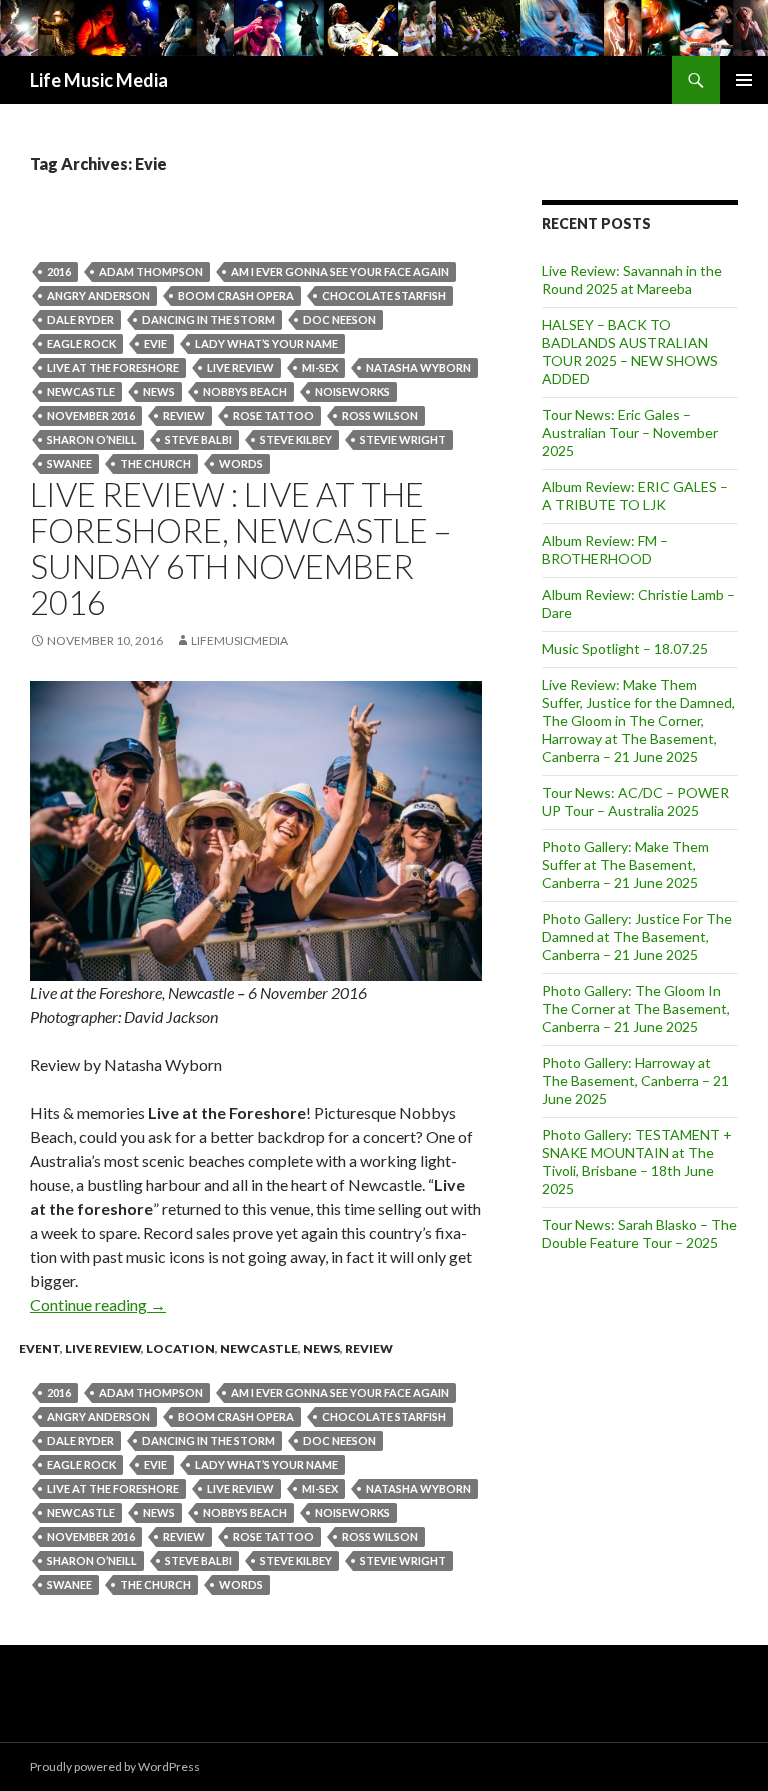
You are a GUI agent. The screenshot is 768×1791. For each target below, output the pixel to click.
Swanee (69, 463)
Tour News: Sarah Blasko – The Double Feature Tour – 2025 (639, 1233)
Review (184, 415)
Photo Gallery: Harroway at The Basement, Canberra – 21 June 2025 (635, 1080)
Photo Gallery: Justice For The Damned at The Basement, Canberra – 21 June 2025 (637, 936)
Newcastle (259, 1348)
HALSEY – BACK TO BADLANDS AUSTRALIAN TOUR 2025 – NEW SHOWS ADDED (630, 351)
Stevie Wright (403, 439)
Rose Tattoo (273, 415)
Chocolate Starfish (384, 295)
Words (241, 463)
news (159, 391)
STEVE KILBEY (296, 439)
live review (240, 367)
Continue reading (98, 1304)
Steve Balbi (198, 439)
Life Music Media (99, 80)
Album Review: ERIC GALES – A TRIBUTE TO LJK (635, 495)
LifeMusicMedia (239, 640)
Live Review (103, 1348)
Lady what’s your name (266, 343)
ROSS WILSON (380, 415)
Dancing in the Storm (208, 319)
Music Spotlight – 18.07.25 (625, 648)
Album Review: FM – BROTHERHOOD (605, 549)
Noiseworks (352, 391)
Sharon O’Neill (92, 439)
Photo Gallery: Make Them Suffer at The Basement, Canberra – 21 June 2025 (625, 864)
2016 (59, 271)
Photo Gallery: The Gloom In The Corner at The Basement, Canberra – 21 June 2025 (636, 1008)
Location (180, 1348)
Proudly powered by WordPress (115, 1766)
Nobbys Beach (245, 391)
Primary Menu (744, 80)
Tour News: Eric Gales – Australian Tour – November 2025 (630, 432)
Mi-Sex (320, 367)
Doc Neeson (339, 319)
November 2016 (91, 415)
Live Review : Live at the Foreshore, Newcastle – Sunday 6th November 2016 (240, 548)
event (39, 1348)
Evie (155, 343)
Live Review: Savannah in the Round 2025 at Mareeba (632, 279)
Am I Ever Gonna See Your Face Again (340, 271)
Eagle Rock (81, 343)
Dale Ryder (80, 319)
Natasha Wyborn (418, 367)
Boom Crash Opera (236, 295)
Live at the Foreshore (113, 367)
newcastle (81, 391)
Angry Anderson (98, 295)
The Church (155, 463)
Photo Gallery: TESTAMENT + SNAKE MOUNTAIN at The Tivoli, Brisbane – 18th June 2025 (637, 1161)
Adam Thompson (151, 271)
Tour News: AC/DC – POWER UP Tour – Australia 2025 (635, 801)
